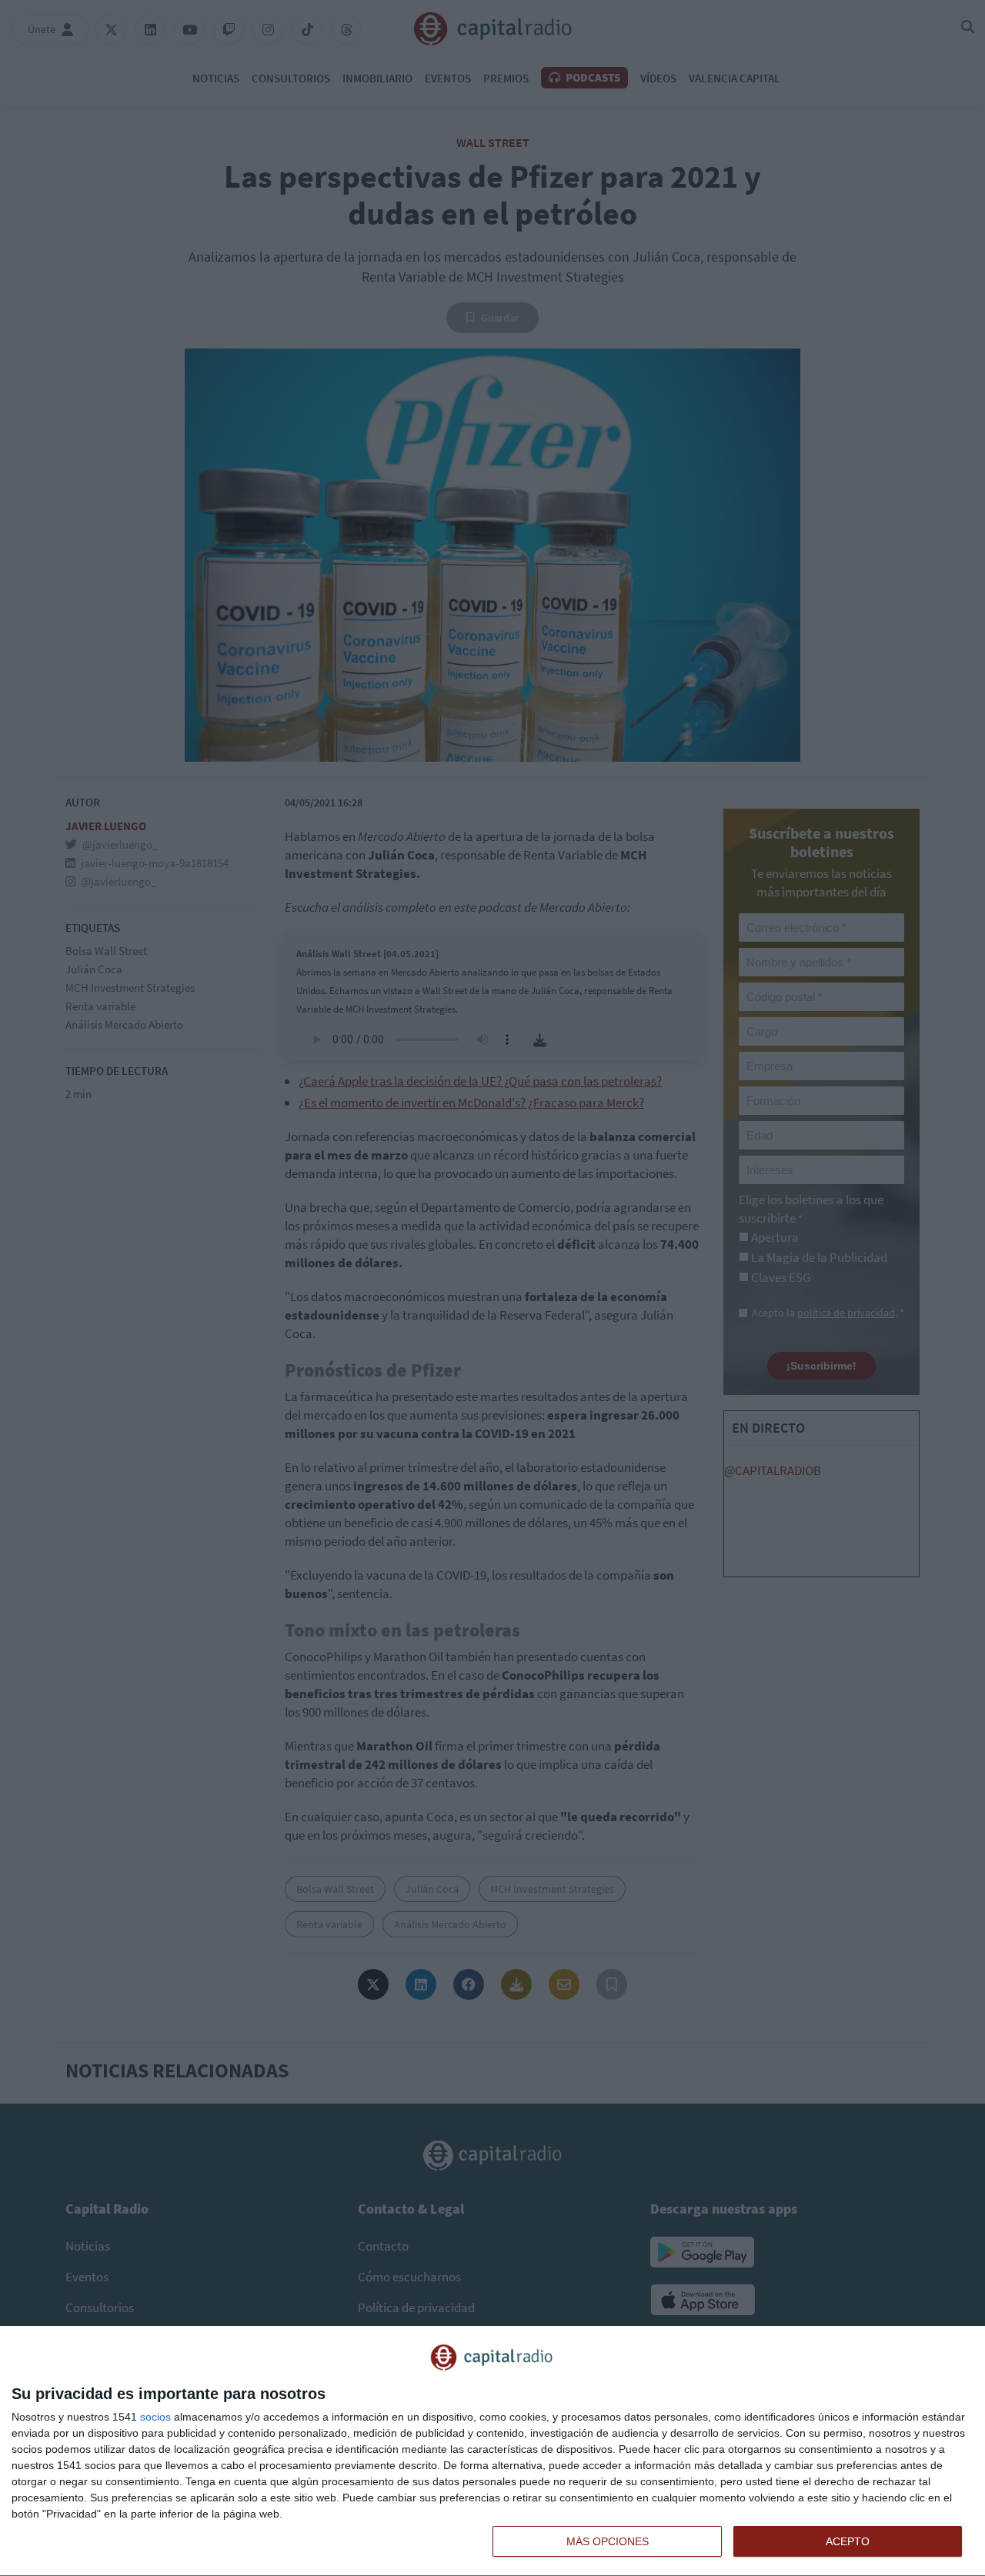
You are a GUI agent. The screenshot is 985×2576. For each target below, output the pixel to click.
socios (155, 2417)
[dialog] (492, 2451)
